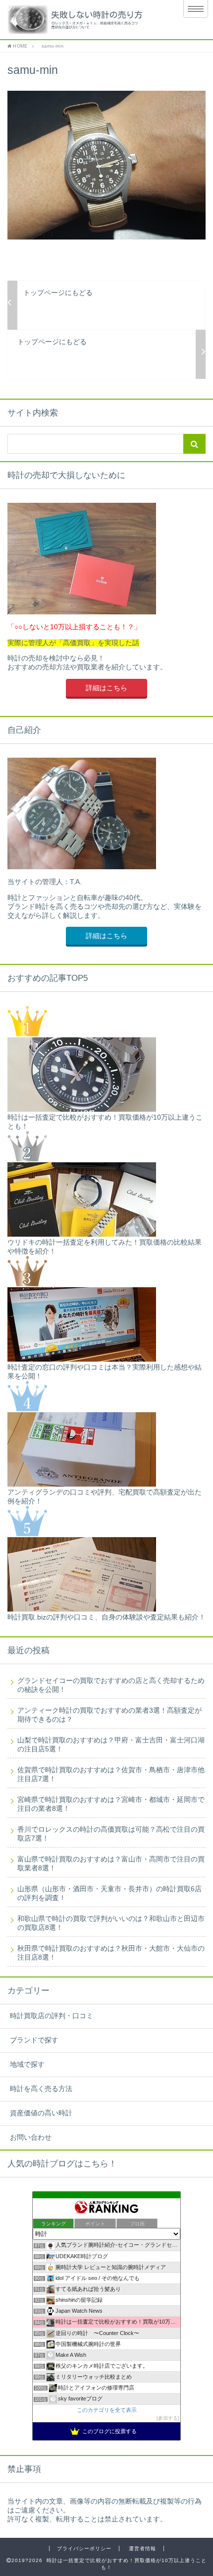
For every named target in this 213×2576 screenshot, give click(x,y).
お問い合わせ (31, 2137)
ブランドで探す (34, 2040)
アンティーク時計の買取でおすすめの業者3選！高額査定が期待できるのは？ (109, 1715)
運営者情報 (142, 2548)
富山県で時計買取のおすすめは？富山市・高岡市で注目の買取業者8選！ (111, 1864)
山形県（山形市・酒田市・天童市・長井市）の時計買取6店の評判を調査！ (109, 1893)
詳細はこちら (106, 688)
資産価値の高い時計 (41, 2113)
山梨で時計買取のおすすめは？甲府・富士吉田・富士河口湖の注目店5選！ (111, 1745)
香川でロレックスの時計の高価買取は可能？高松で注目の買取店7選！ (111, 1834)
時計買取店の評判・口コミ (52, 2016)
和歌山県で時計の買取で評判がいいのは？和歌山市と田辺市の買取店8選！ (111, 1923)
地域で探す (27, 2065)
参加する (168, 2418)
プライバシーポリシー (84, 2548)
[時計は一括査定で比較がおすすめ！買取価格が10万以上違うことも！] (83, 20)
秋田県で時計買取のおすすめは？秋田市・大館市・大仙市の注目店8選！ (111, 1953)
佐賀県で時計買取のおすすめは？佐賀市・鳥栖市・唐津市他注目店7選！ (111, 1774)
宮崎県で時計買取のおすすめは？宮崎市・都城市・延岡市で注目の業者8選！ (111, 1804)
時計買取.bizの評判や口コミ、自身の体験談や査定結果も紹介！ (106, 1617)
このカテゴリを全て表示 (107, 2410)
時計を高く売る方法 (41, 2089)
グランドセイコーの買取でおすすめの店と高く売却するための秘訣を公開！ (111, 1685)
